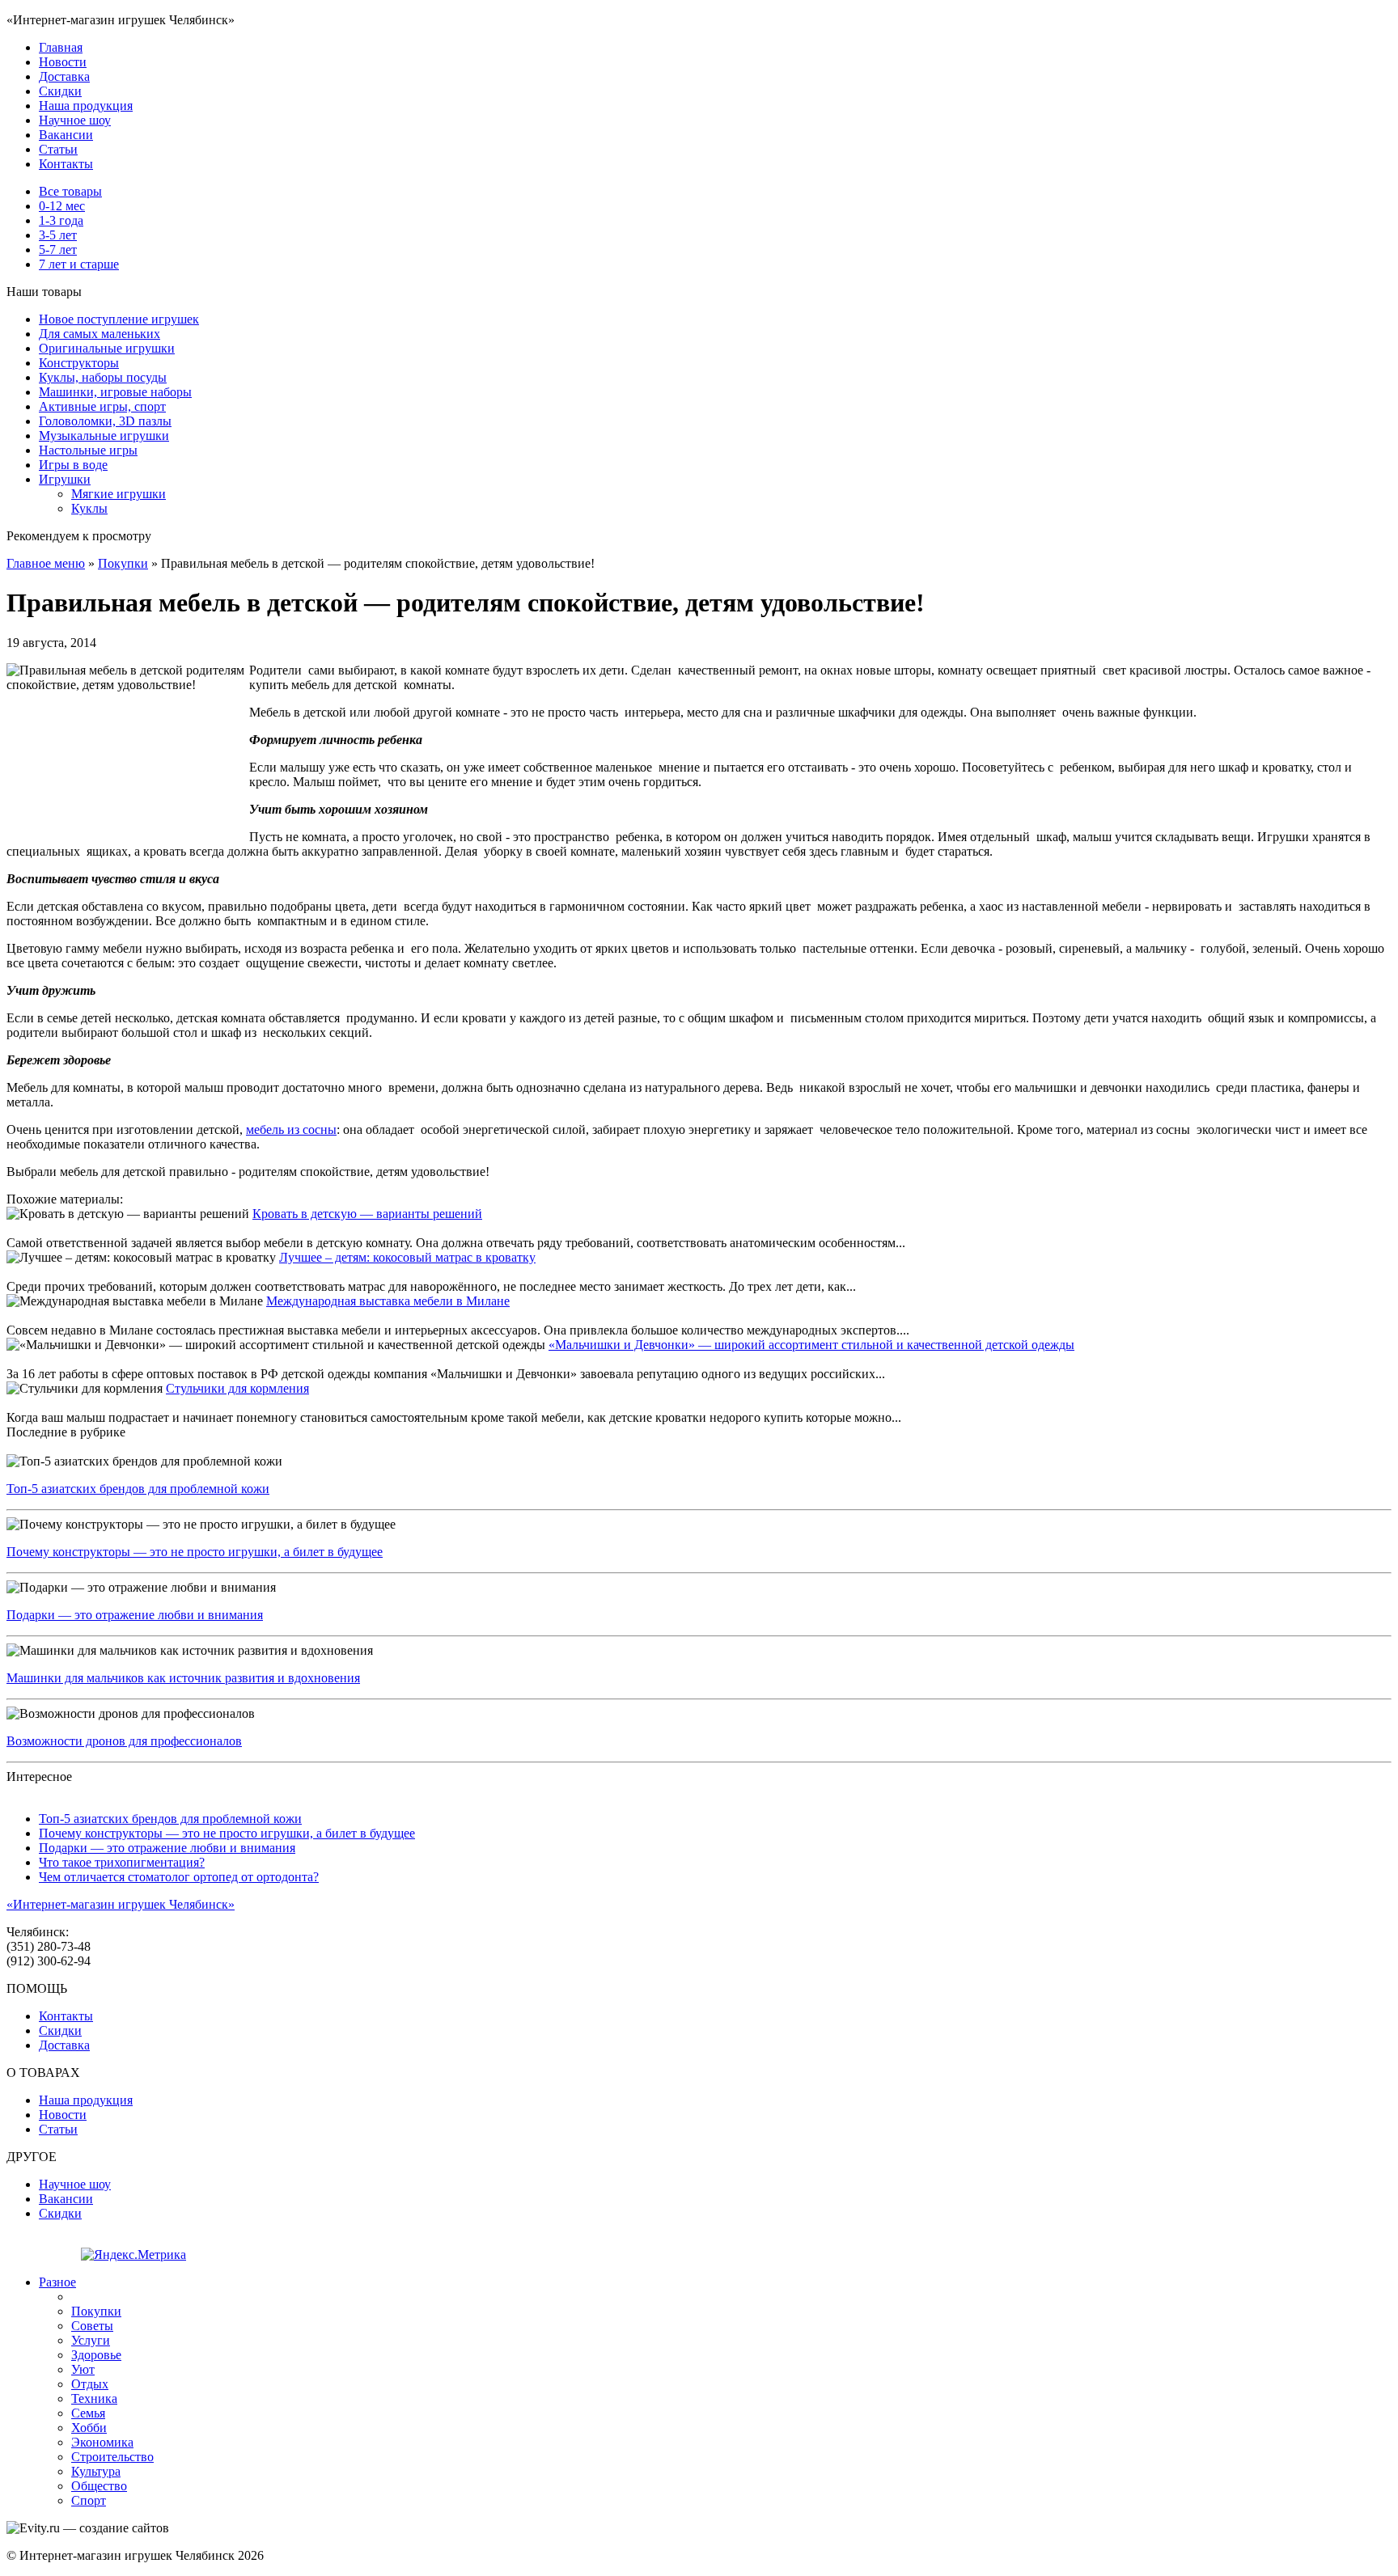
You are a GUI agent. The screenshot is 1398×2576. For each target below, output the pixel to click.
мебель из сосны (291, 1129)
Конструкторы (79, 363)
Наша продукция (86, 106)
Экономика (102, 2442)
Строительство (112, 2457)
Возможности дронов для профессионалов (124, 1741)
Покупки (123, 563)
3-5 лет (58, 235)
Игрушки (65, 479)
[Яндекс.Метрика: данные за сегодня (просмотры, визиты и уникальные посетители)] (133, 2255)
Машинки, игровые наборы (115, 392)
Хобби (89, 2428)
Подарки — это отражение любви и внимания (135, 1615)
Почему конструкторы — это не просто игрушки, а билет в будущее (195, 1552)
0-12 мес (62, 206)
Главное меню (46, 563)
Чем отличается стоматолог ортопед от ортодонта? (179, 1877)
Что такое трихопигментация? (122, 1862)
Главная (61, 47)
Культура (96, 2471)
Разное (57, 2282)
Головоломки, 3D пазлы (105, 421)
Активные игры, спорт (102, 406)
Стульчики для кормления (237, 1388)
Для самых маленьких (100, 334)
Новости (63, 62)
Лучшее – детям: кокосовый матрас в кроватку (407, 1257)
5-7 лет (58, 250)
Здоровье (96, 2355)
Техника (94, 2398)
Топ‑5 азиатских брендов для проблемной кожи (138, 1489)
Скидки (60, 91)
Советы (92, 2326)
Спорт (89, 2500)
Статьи (58, 149)
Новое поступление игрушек (119, 319)
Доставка (64, 76)
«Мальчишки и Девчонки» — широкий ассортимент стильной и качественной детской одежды (811, 1345)
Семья (88, 2413)
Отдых (90, 2384)
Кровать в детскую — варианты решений (367, 1214)
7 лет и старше (79, 264)
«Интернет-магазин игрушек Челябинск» (121, 1904)
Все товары (70, 191)
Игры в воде (73, 465)
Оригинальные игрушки (107, 348)
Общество (99, 2486)
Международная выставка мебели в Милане (388, 1301)
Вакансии (66, 135)
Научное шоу (75, 120)
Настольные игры (88, 450)
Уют (83, 2369)
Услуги (91, 2340)
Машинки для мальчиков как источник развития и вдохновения (183, 1678)
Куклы (89, 508)
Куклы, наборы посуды (103, 377)
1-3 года (61, 220)
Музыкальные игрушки (104, 436)
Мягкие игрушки (119, 494)
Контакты (66, 164)
